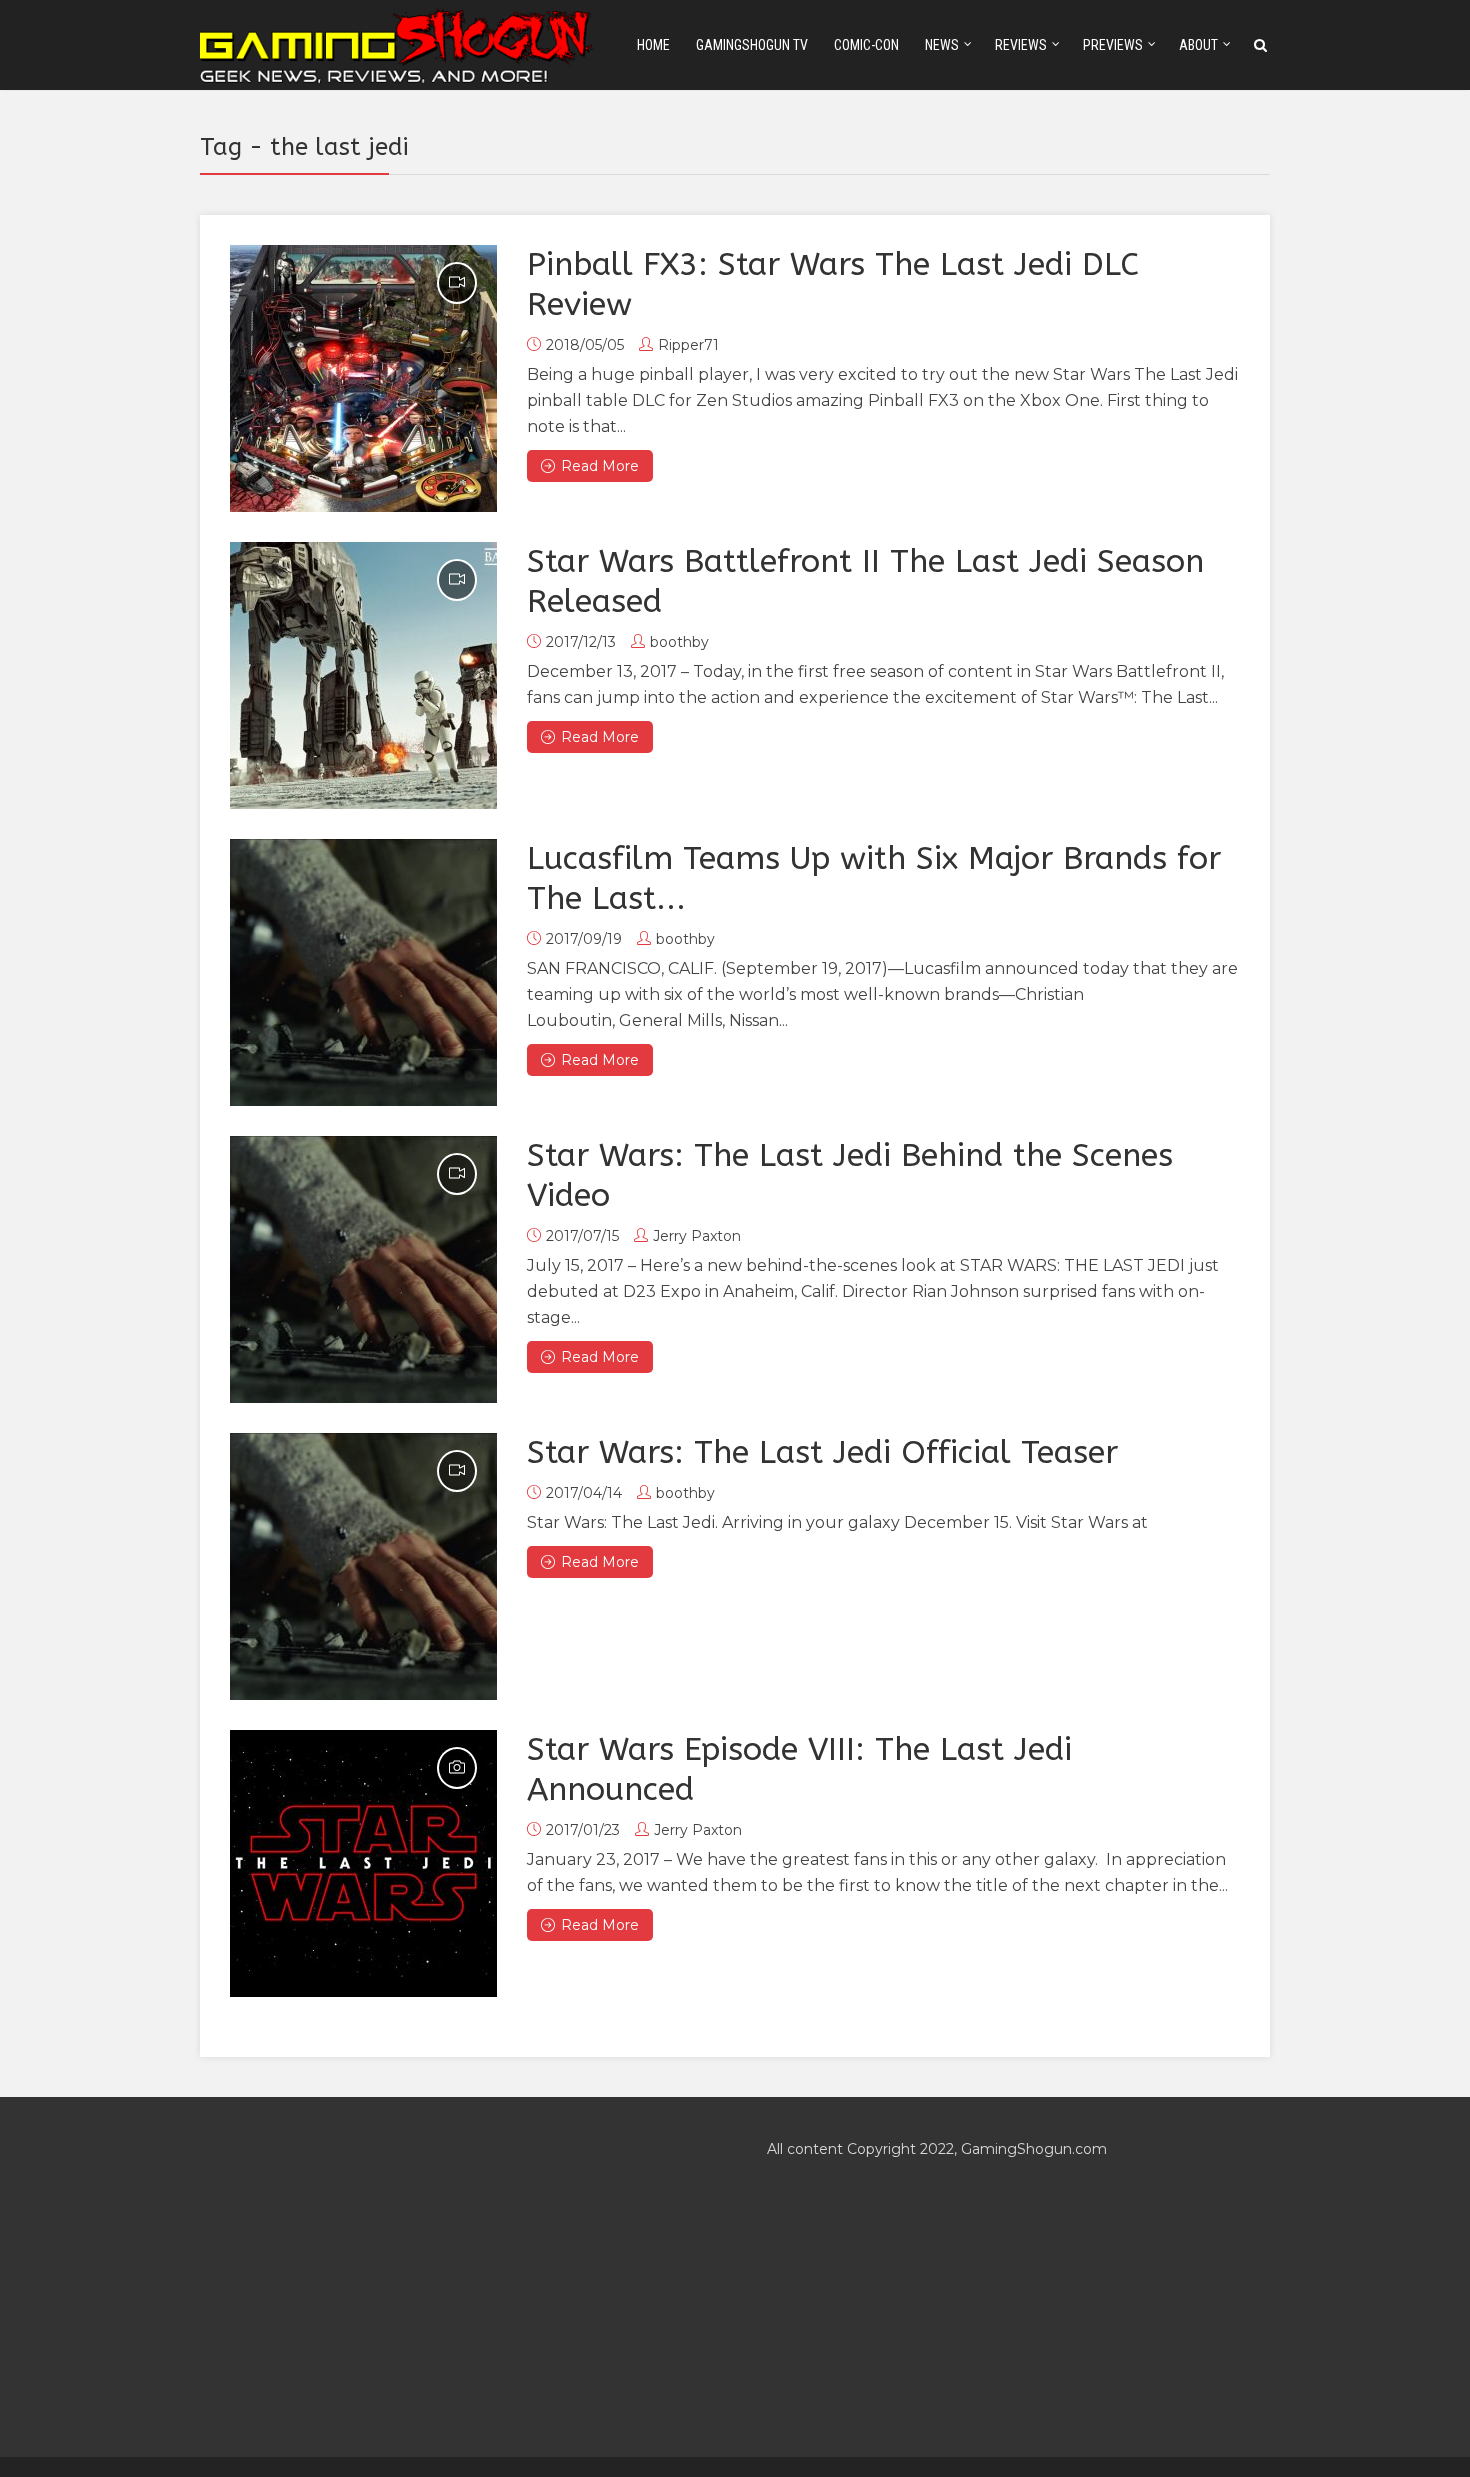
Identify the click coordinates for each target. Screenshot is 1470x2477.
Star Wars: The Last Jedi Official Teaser (822, 1452)
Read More (600, 466)
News (942, 45)
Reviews (1021, 45)
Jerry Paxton (697, 1236)
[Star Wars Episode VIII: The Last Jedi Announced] (363, 1863)
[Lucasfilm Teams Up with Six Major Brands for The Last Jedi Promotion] (363, 972)
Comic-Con (866, 45)
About (1198, 45)
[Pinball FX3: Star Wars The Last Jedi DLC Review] (363, 378)
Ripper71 (688, 345)
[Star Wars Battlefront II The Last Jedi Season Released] (363, 675)
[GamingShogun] (398, 43)
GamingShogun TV (752, 45)
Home (653, 45)
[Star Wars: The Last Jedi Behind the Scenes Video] (363, 1269)
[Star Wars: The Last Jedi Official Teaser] (363, 1566)
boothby (679, 642)
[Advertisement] (451, 2277)
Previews (1113, 45)
